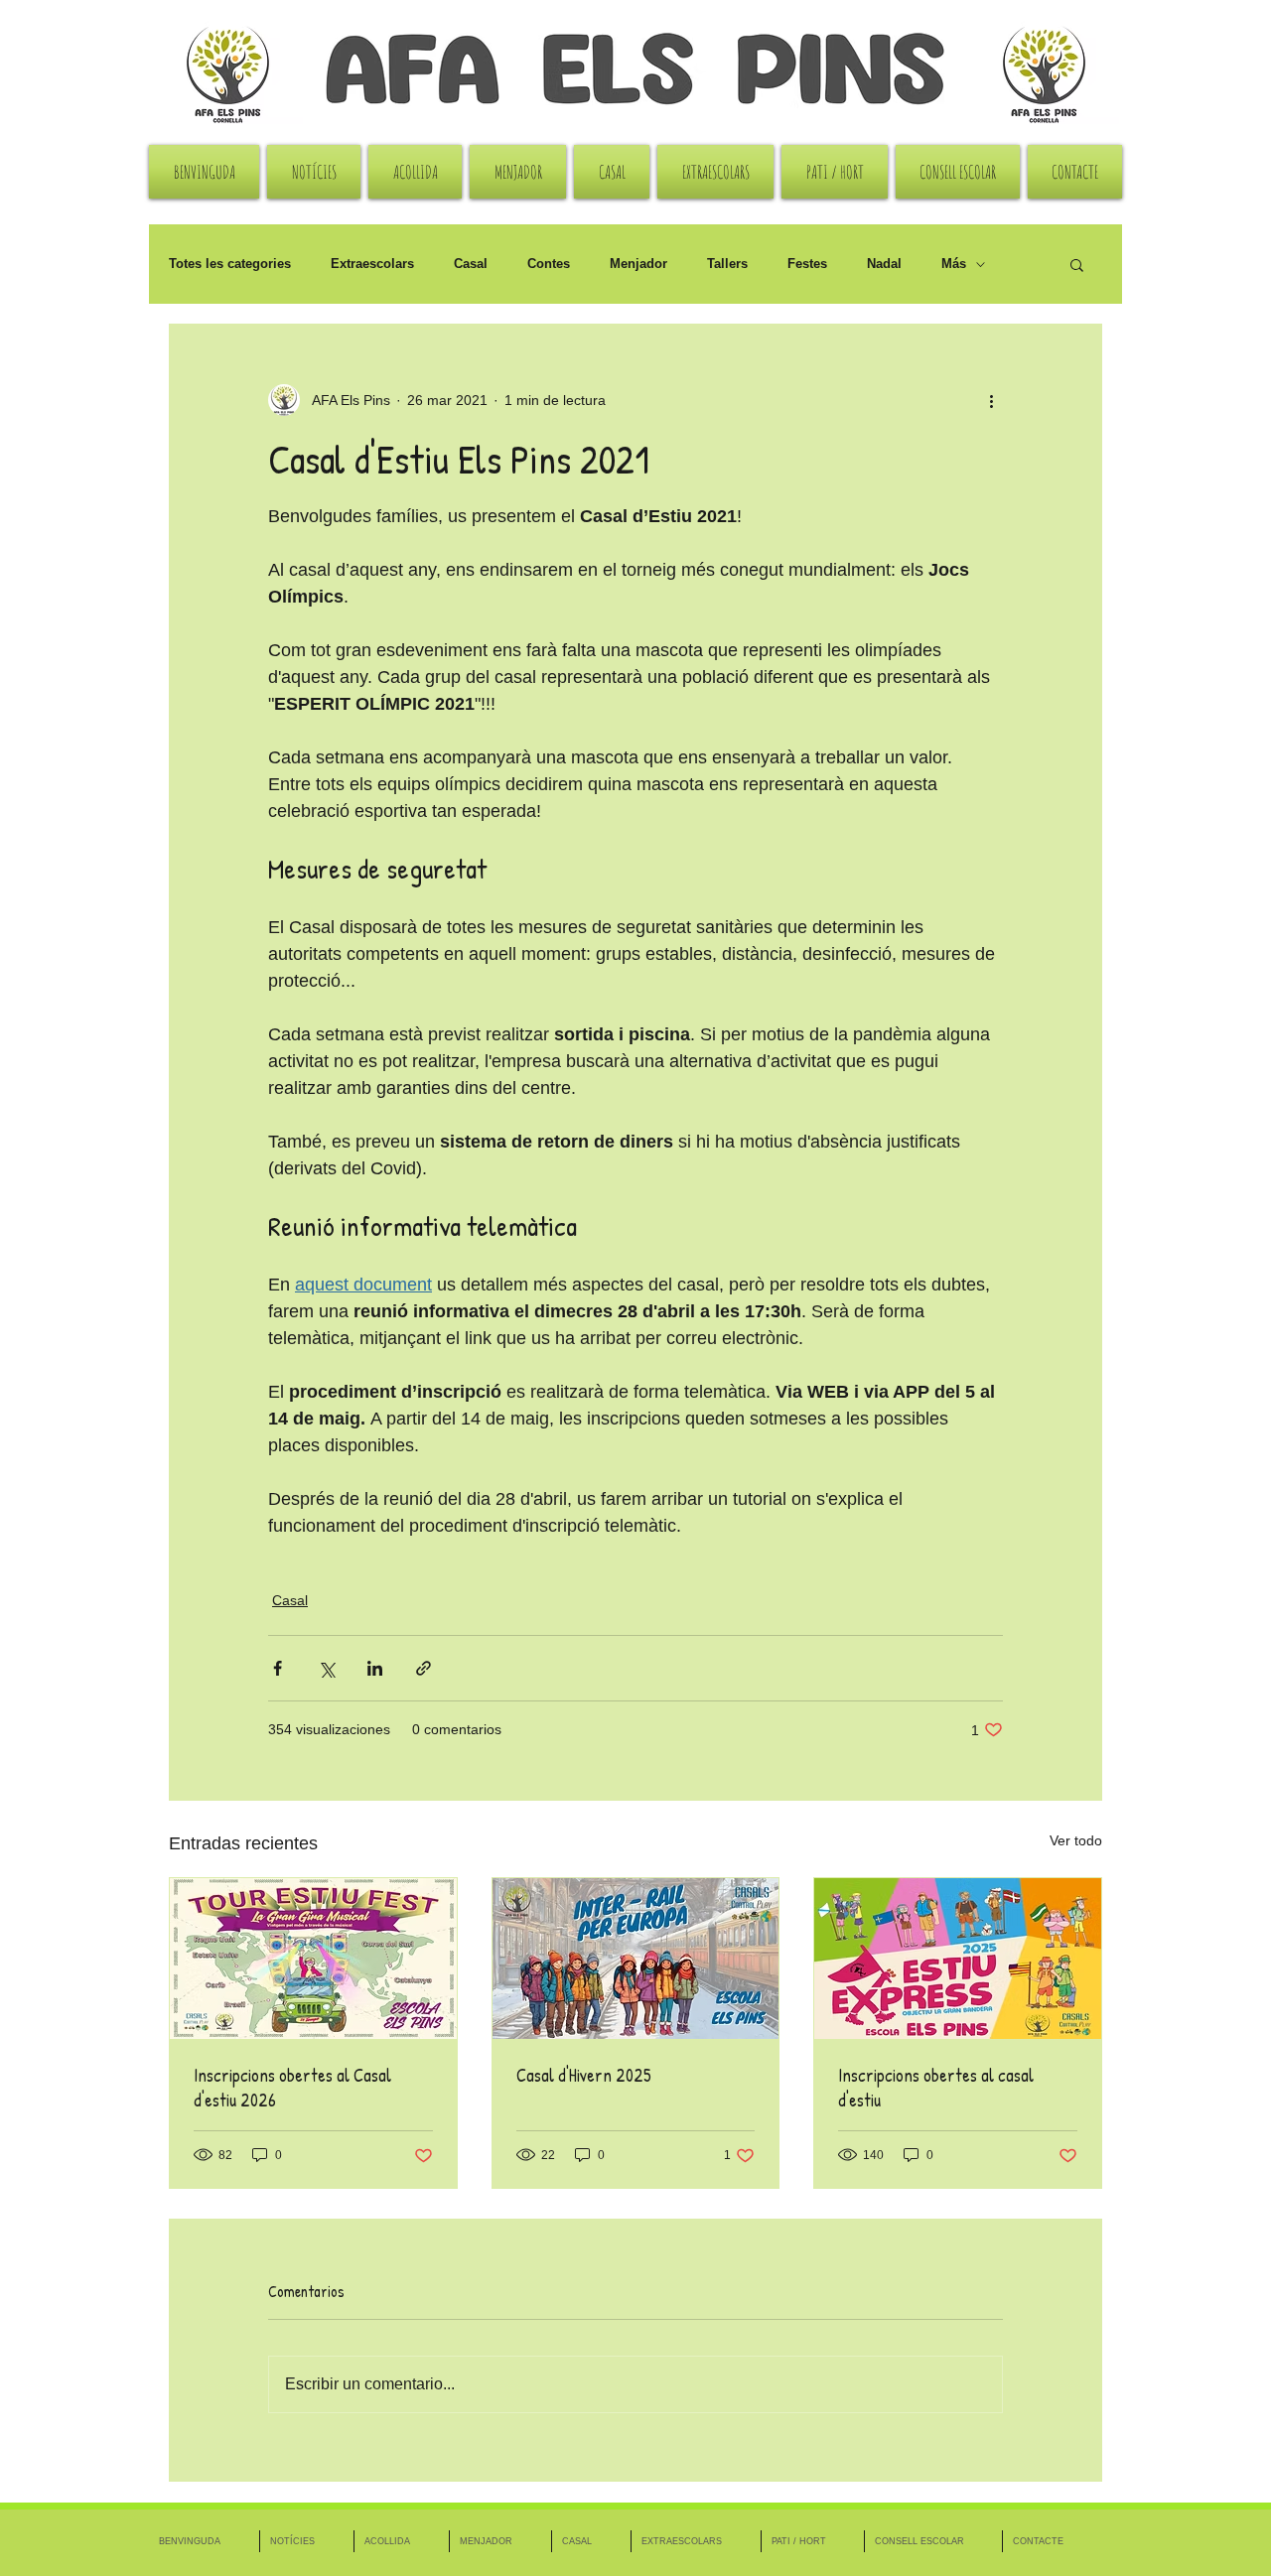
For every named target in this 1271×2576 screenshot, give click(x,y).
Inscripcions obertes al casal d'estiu (936, 2088)
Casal (471, 264)
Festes (807, 264)
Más (954, 264)
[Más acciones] (991, 400)
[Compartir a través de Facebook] (278, 1668)
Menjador (638, 264)
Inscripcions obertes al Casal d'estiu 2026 (292, 2088)
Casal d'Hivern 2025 (584, 2075)
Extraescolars (372, 264)
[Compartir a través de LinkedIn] (375, 1668)
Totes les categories (230, 264)
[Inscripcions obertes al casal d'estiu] (958, 1959)
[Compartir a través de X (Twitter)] (326, 1668)
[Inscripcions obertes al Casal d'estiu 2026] (313, 1959)
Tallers (727, 264)
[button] (1077, 264)
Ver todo (1076, 1840)
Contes (549, 264)
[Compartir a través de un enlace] (424, 1668)
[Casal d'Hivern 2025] (636, 1959)
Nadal (884, 264)
